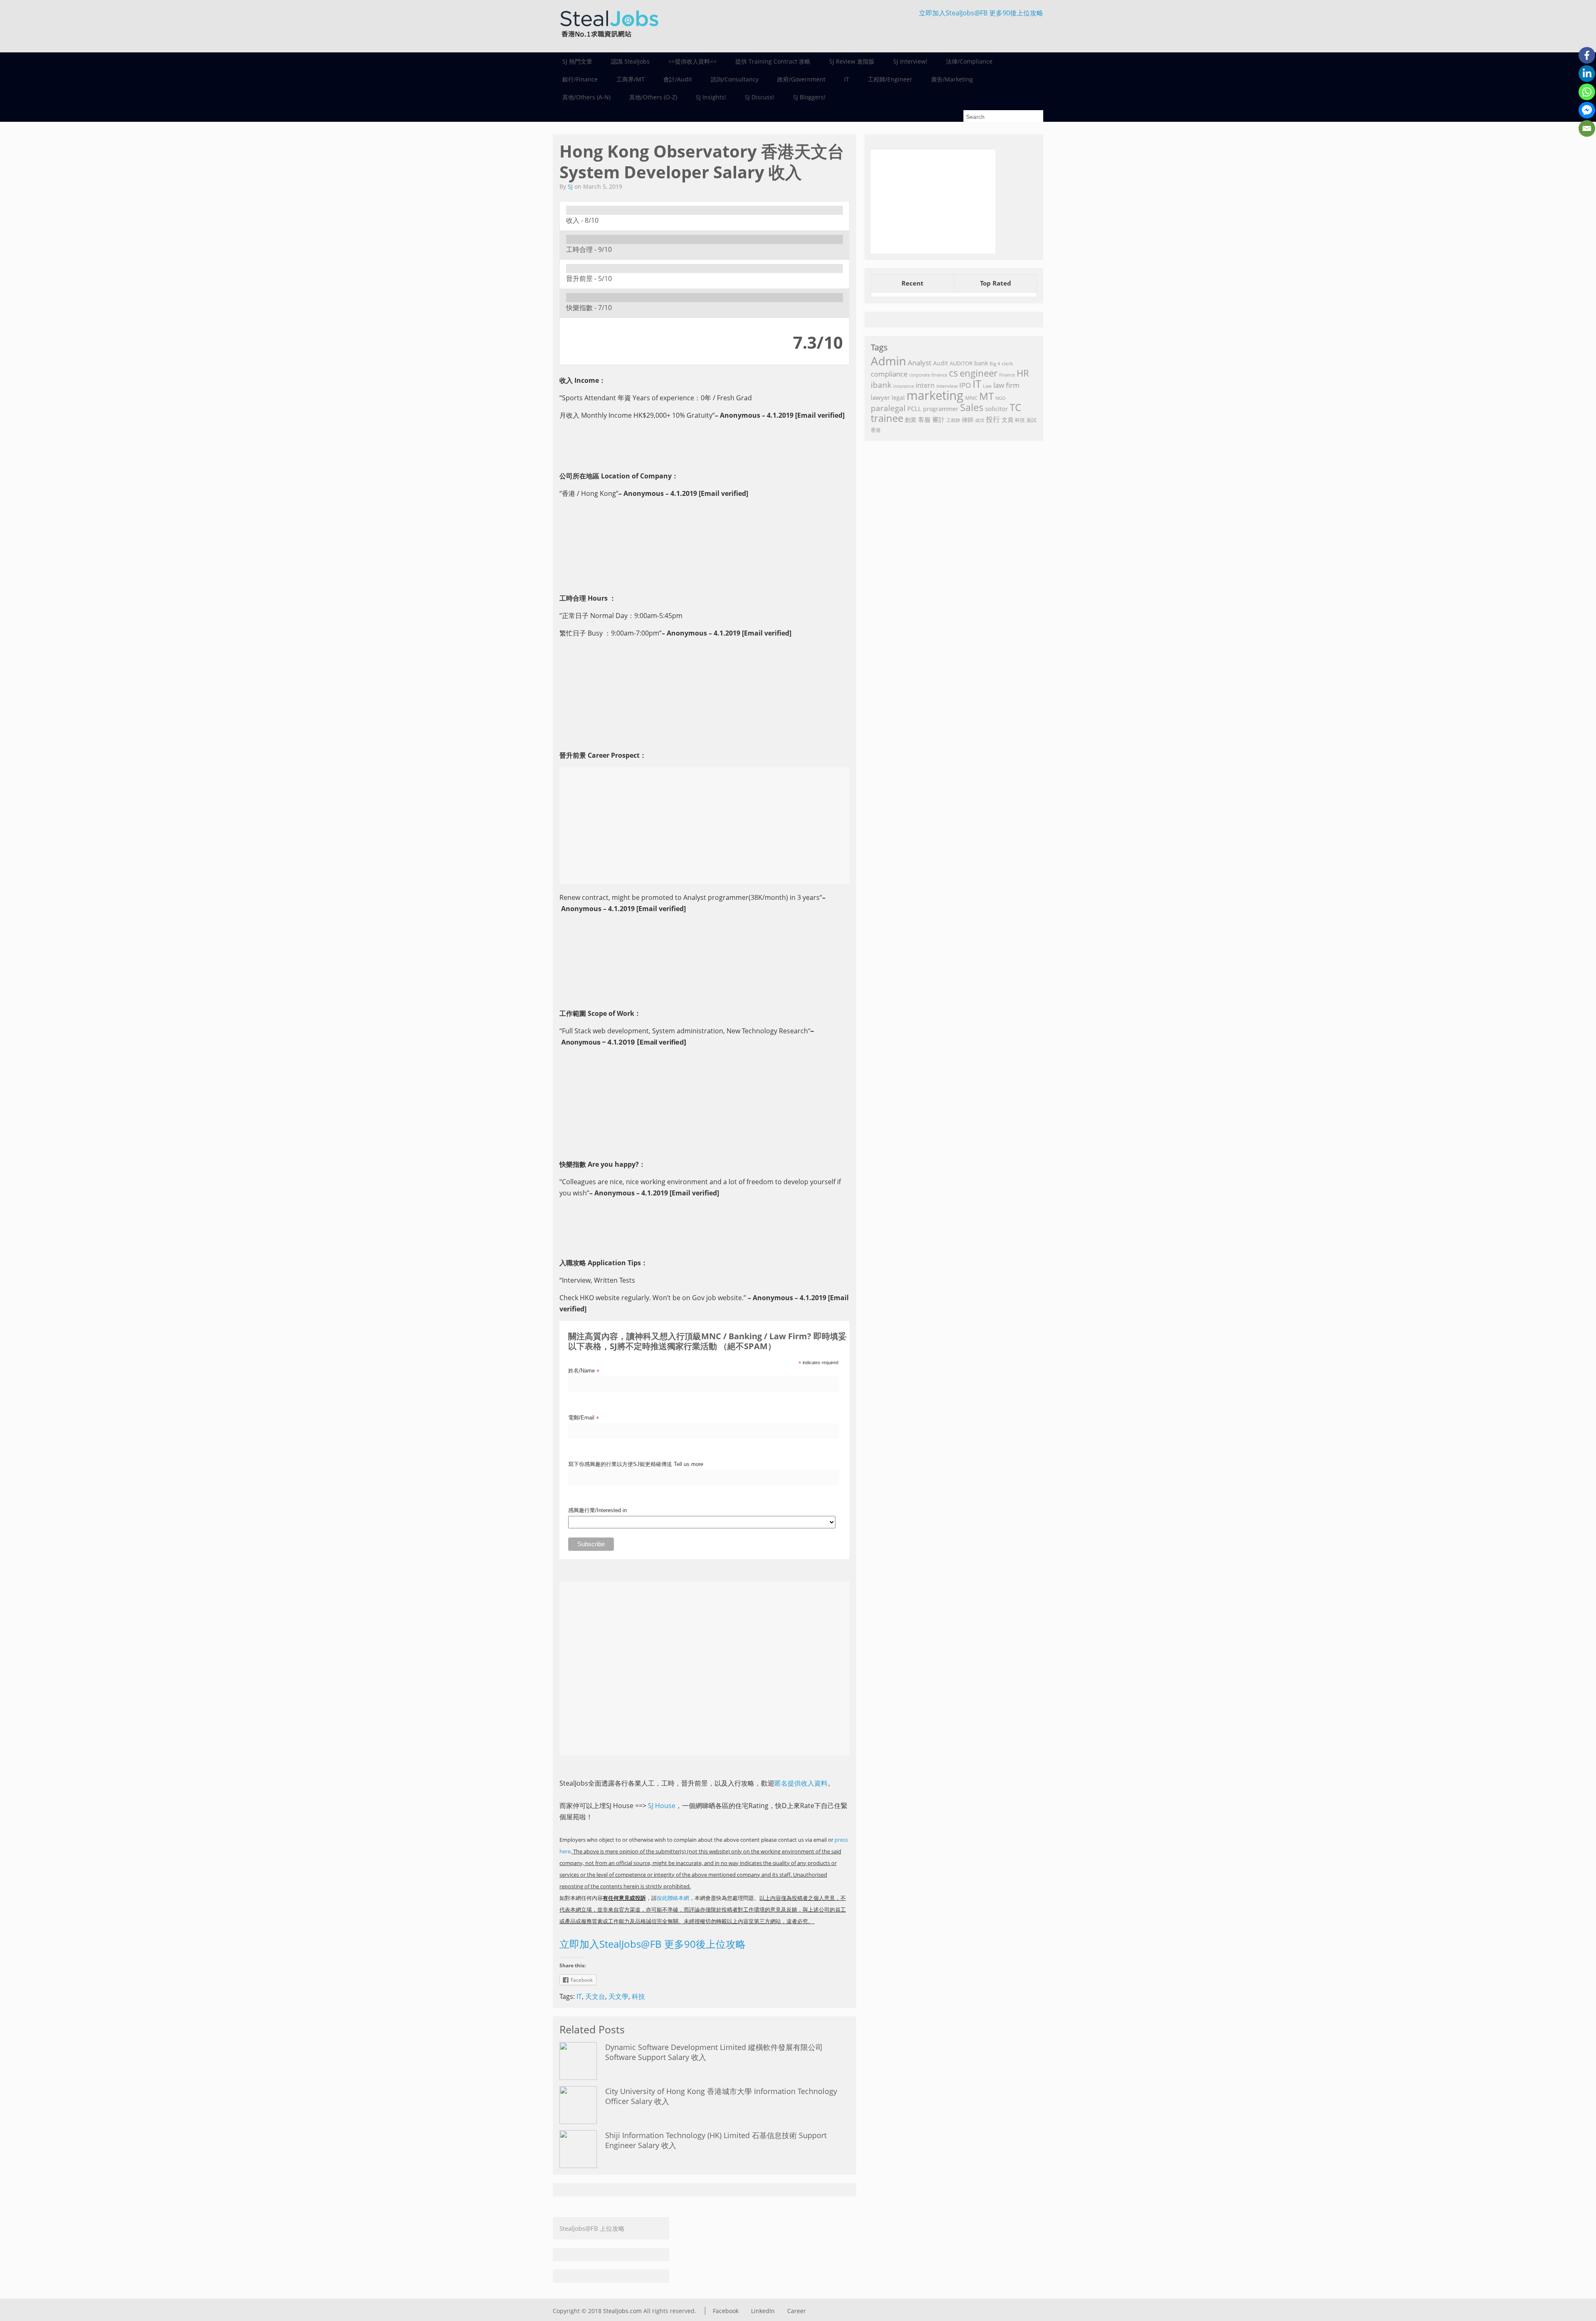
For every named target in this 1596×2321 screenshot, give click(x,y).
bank (981, 363)
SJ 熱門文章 (577, 61)
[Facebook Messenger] (1587, 110)
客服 (924, 419)
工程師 (953, 420)
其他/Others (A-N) (586, 97)
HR (1023, 373)
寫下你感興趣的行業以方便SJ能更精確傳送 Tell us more (636, 1464)
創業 (911, 420)
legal (898, 398)
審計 (938, 419)
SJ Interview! (910, 61)
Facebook (726, 2311)
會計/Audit (678, 79)
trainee (887, 418)
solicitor (996, 409)
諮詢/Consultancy (735, 79)
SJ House (662, 1806)
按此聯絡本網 (673, 1898)
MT (986, 396)
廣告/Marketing (952, 79)
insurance (904, 386)
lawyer (880, 397)
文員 (1007, 420)
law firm (1006, 385)
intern (925, 385)
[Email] (1587, 128)
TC (1015, 407)
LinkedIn (763, 2311)
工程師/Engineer (890, 79)
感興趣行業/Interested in (597, 1510)
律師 (968, 420)
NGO (1001, 398)
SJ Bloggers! (809, 97)
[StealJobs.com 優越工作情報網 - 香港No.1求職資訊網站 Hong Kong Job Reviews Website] (609, 39)
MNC (971, 398)
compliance (889, 374)
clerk (1007, 363)
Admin (888, 361)
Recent (913, 283)
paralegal (888, 408)
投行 (993, 419)
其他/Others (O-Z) (653, 97)
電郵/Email (584, 1418)
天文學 (618, 1996)
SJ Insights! (711, 97)
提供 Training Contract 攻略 (773, 61)
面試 (1032, 420)
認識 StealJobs (630, 61)
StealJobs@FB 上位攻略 (592, 2228)
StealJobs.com (622, 2311)
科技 (638, 1996)
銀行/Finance (580, 79)
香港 (876, 430)
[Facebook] (1587, 55)
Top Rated (996, 283)
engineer (979, 373)
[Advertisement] (704, 825)
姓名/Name (584, 1371)
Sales (972, 408)
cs (953, 373)
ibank (881, 385)
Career (797, 2311)
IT (847, 79)
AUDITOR (961, 363)
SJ (570, 186)
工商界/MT (631, 79)
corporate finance (928, 375)
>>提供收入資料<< (692, 61)
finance (1007, 375)
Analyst (920, 363)
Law (987, 386)
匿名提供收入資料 (801, 1783)
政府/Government (801, 79)
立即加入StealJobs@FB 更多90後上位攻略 (981, 13)
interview (947, 386)
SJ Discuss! (760, 97)
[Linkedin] (1587, 74)
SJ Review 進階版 (852, 61)
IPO (965, 385)
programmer (941, 409)
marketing (935, 395)
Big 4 (995, 363)
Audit (941, 363)
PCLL (914, 409)
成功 (980, 420)
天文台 (595, 1996)
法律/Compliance (969, 61)
